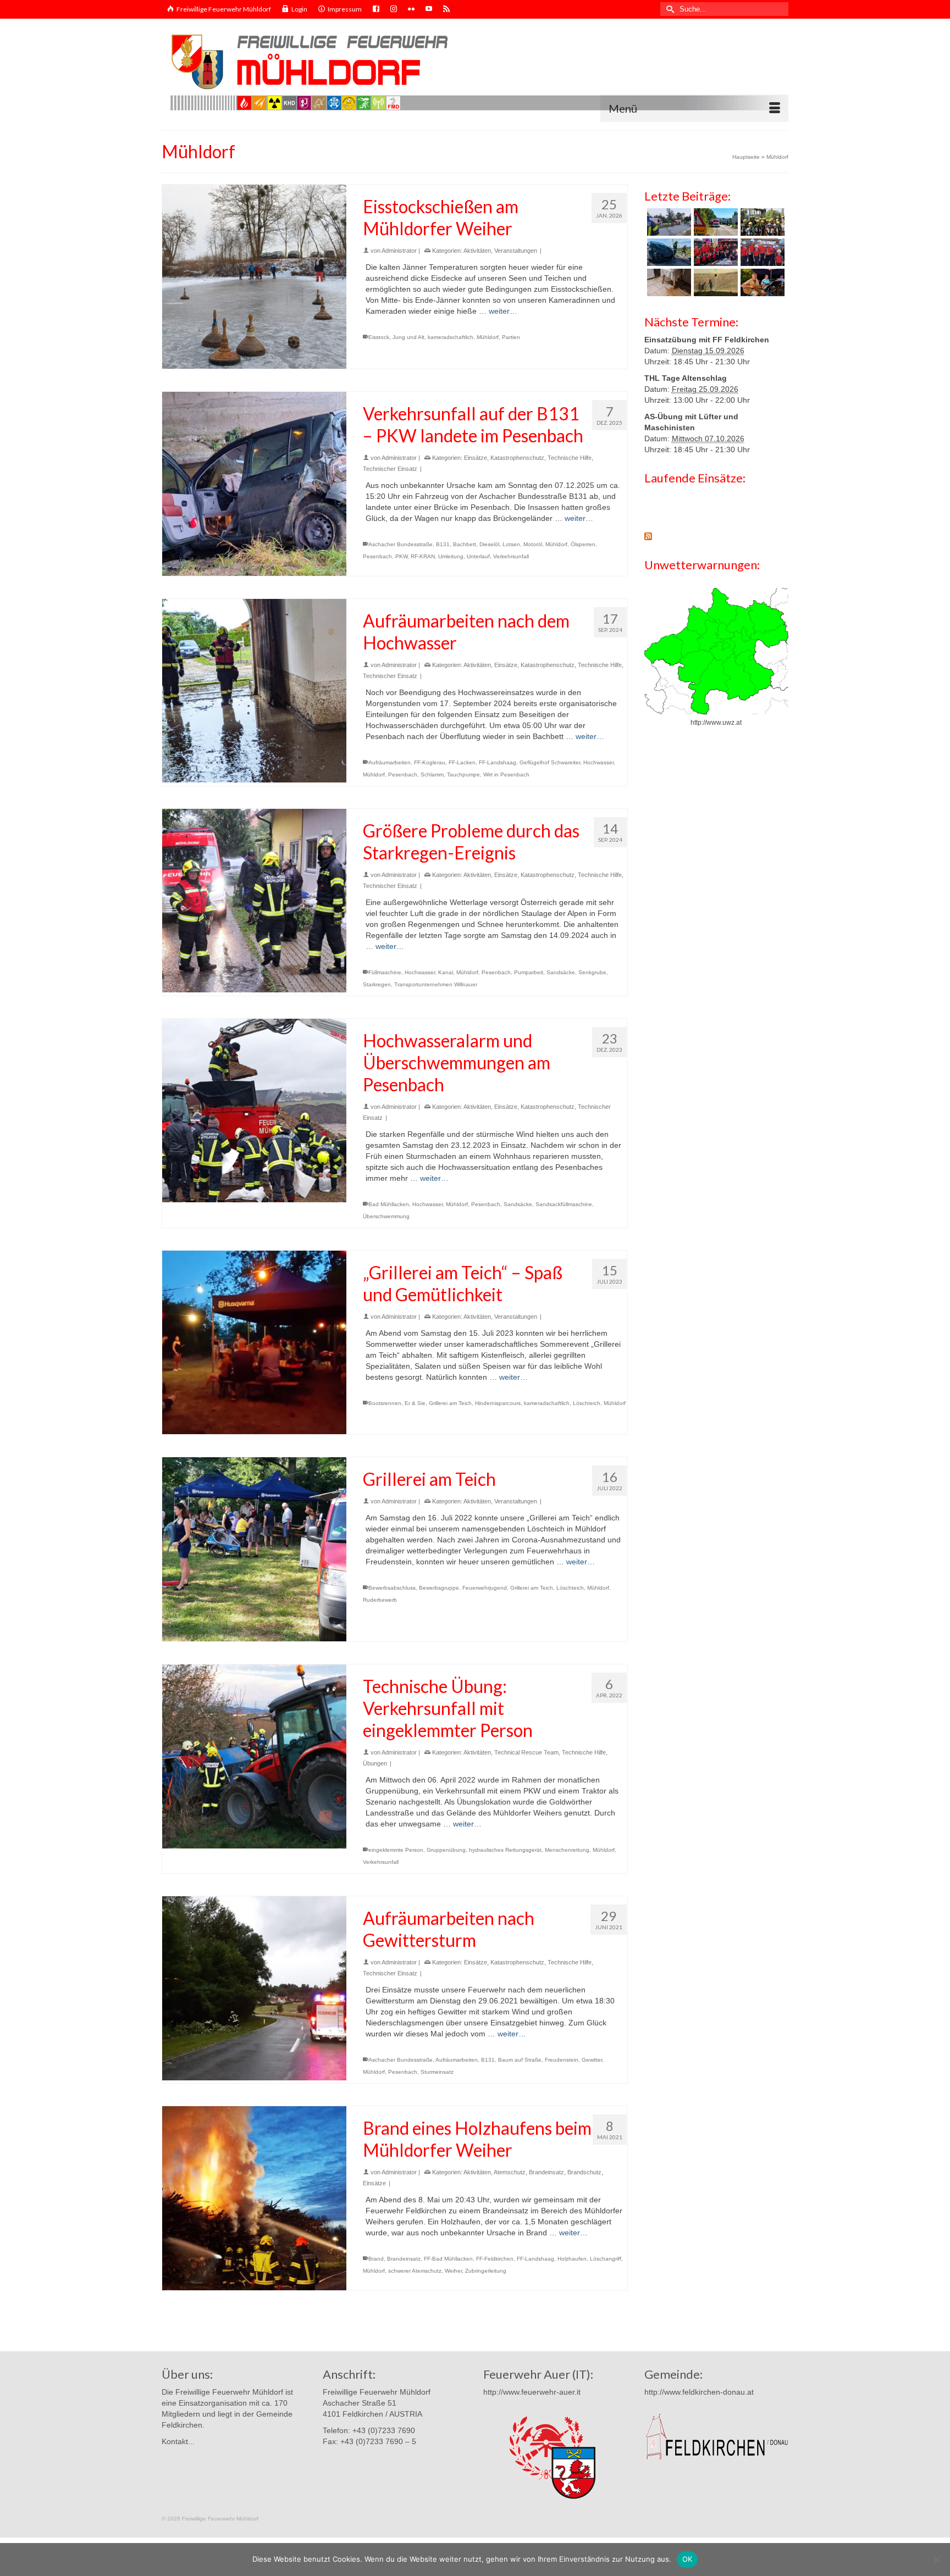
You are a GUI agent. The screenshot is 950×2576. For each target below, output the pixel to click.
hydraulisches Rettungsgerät (505, 1850)
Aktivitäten (477, 251)
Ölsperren (583, 544)
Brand (376, 2259)
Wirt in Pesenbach (506, 775)
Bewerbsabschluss (392, 1588)
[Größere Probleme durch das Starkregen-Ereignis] (254, 901)
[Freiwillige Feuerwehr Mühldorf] (475, 70)
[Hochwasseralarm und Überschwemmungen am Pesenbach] (254, 1111)
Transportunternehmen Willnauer (436, 984)
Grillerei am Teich (450, 1403)
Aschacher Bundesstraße (401, 544)
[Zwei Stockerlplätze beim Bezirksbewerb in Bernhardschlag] (761, 252)
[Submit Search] (669, 9)
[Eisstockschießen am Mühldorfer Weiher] (254, 277)
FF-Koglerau (430, 762)
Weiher (453, 2271)
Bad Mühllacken (389, 1204)
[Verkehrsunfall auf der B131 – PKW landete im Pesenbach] (254, 484)
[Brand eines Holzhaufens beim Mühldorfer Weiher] (254, 2198)
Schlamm (432, 775)
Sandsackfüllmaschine (564, 1204)
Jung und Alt (408, 337)
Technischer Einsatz (390, 469)
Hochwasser (598, 762)
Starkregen (377, 984)
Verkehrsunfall (511, 556)
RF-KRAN (423, 556)
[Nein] (936, 2560)
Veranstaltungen (516, 251)
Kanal (446, 972)
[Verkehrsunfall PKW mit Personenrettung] (668, 222)
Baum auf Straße (520, 2060)
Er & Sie (415, 1403)
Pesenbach (377, 556)
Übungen (375, 1763)
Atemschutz (510, 2172)
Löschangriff (606, 2259)
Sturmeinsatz (437, 2072)
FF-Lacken (462, 762)
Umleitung (451, 556)
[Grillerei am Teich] (254, 1549)
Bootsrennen (385, 1403)
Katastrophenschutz (517, 458)
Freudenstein (562, 2060)
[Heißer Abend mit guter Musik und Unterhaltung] (761, 282)
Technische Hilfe (570, 458)
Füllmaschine (385, 972)
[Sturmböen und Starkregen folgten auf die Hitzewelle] (668, 282)
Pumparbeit (529, 972)
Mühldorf (488, 337)
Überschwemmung (386, 1216)
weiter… (503, 311)
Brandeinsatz (546, 2172)
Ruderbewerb (380, 1600)
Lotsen (511, 544)
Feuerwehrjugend (485, 1588)
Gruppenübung (446, 1850)
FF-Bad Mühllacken (448, 2259)
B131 (443, 544)
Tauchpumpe (463, 775)
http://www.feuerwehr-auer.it (532, 2392)
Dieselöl (489, 544)
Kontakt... (178, 2441)
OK (687, 2559)
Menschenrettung (567, 1850)
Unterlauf (478, 556)
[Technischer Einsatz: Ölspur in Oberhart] (714, 222)
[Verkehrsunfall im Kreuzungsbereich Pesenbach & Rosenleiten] (668, 252)
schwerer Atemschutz (415, 2271)
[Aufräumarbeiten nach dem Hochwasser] (254, 691)
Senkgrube (592, 972)
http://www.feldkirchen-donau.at (699, 2392)
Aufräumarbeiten (390, 762)
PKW (401, 556)
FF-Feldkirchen (495, 2259)
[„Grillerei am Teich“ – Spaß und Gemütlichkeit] (254, 1343)
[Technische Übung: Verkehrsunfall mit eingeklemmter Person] (254, 1756)
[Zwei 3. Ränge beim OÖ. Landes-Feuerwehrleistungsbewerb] (714, 252)
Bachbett (465, 544)
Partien (511, 337)
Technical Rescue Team (526, 1752)
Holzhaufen (572, 2259)
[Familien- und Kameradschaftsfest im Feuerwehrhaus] (714, 282)
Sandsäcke (561, 972)
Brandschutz (584, 2172)
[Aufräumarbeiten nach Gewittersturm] (254, 1988)
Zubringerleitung (486, 2271)
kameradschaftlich (451, 337)
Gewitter (592, 2060)
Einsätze (476, 458)
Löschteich (587, 1403)
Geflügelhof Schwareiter (550, 762)
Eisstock (379, 337)
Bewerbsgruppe (439, 1588)
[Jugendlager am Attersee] (761, 222)
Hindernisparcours (498, 1403)
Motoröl (533, 544)
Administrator (399, 251)
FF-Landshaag (498, 762)
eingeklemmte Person (396, 1850)
